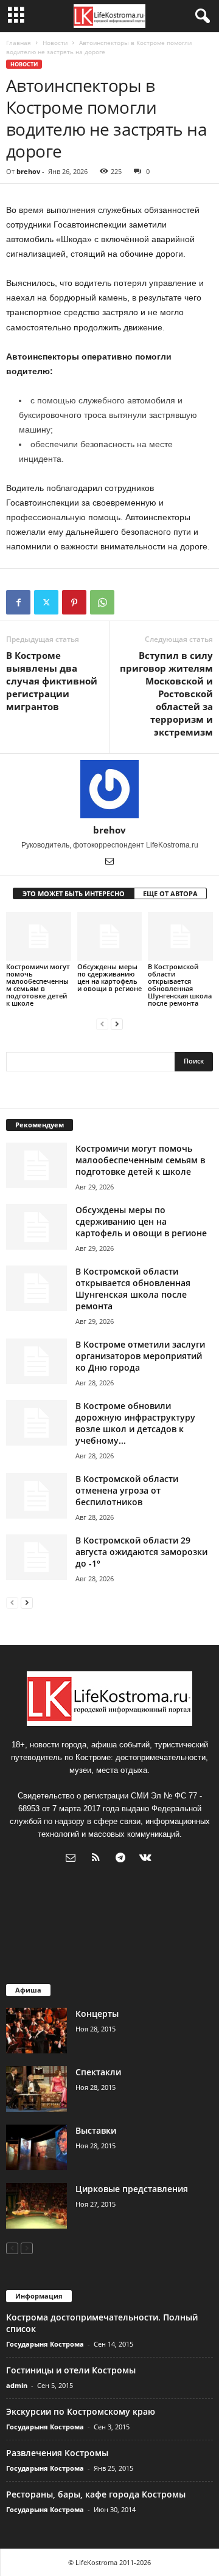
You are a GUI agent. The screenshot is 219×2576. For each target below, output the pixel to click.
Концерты (97, 2014)
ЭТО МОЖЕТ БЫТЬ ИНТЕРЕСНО (74, 893)
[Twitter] (46, 602)
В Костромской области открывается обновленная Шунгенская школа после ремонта (180, 985)
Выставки (96, 2130)
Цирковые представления (132, 2189)
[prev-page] (102, 1024)
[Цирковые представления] (36, 2206)
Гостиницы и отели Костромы (71, 2370)
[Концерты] (36, 2031)
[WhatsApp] (102, 602)
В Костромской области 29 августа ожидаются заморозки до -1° (141, 1552)
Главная (19, 43)
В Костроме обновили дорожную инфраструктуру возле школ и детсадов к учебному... (135, 1423)
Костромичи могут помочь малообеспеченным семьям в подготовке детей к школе (38, 985)
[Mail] (109, 862)
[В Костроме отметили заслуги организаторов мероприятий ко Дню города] (36, 1361)
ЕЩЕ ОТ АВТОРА (170, 893)
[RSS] (98, 1859)
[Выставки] (36, 2147)
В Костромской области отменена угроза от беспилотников (127, 1490)
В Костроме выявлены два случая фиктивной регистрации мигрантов (52, 681)
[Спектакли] (36, 2089)
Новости (55, 43)
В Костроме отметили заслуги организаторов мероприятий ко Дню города (140, 1356)
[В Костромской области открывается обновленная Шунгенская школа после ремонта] (180, 936)
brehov (28, 171)
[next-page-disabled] (27, 2248)
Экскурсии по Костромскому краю (81, 2411)
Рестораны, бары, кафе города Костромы (96, 2494)
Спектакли (98, 2072)
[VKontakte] (147, 1859)
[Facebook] (18, 602)
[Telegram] (123, 1859)
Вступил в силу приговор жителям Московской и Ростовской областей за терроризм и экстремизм (166, 694)
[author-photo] (109, 789)
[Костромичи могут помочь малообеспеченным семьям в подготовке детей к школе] (39, 936)
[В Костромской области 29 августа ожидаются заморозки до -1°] (36, 1557)
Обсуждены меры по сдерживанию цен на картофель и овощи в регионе (109, 977)
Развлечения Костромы (57, 2453)
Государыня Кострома (45, 2344)
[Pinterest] (74, 602)
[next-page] (117, 1024)
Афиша (28, 1990)
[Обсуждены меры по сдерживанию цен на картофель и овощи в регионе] (110, 936)
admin (17, 2385)
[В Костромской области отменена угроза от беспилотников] (36, 1496)
